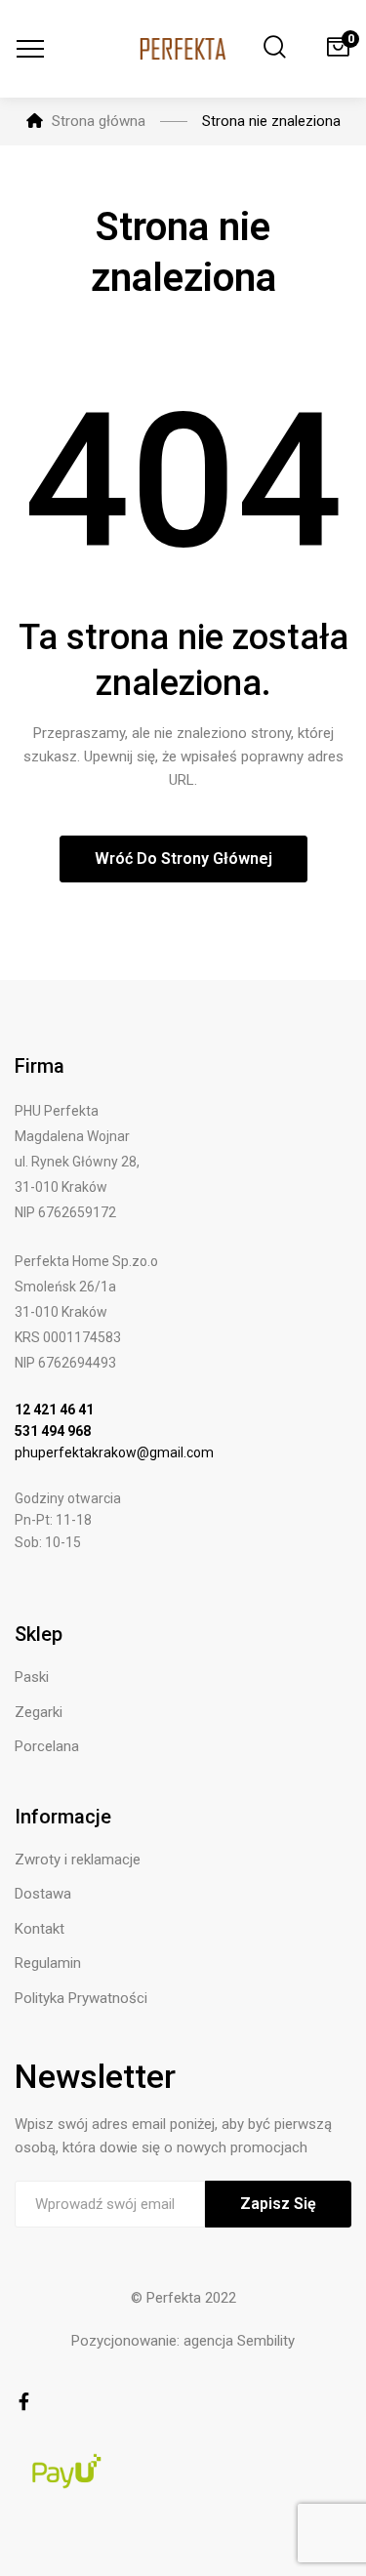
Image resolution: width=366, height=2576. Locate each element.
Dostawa (43, 1894)
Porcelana (47, 1746)
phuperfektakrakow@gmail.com (114, 1452)
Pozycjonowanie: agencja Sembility (183, 2341)
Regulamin (48, 1963)
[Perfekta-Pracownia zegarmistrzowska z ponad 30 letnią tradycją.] (183, 49)
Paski (32, 1677)
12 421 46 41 (54, 1410)
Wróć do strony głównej (183, 859)
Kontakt (40, 1929)
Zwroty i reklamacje (78, 1860)
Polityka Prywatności (81, 1998)
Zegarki (39, 1712)
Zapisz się (278, 2204)
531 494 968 (53, 1431)
